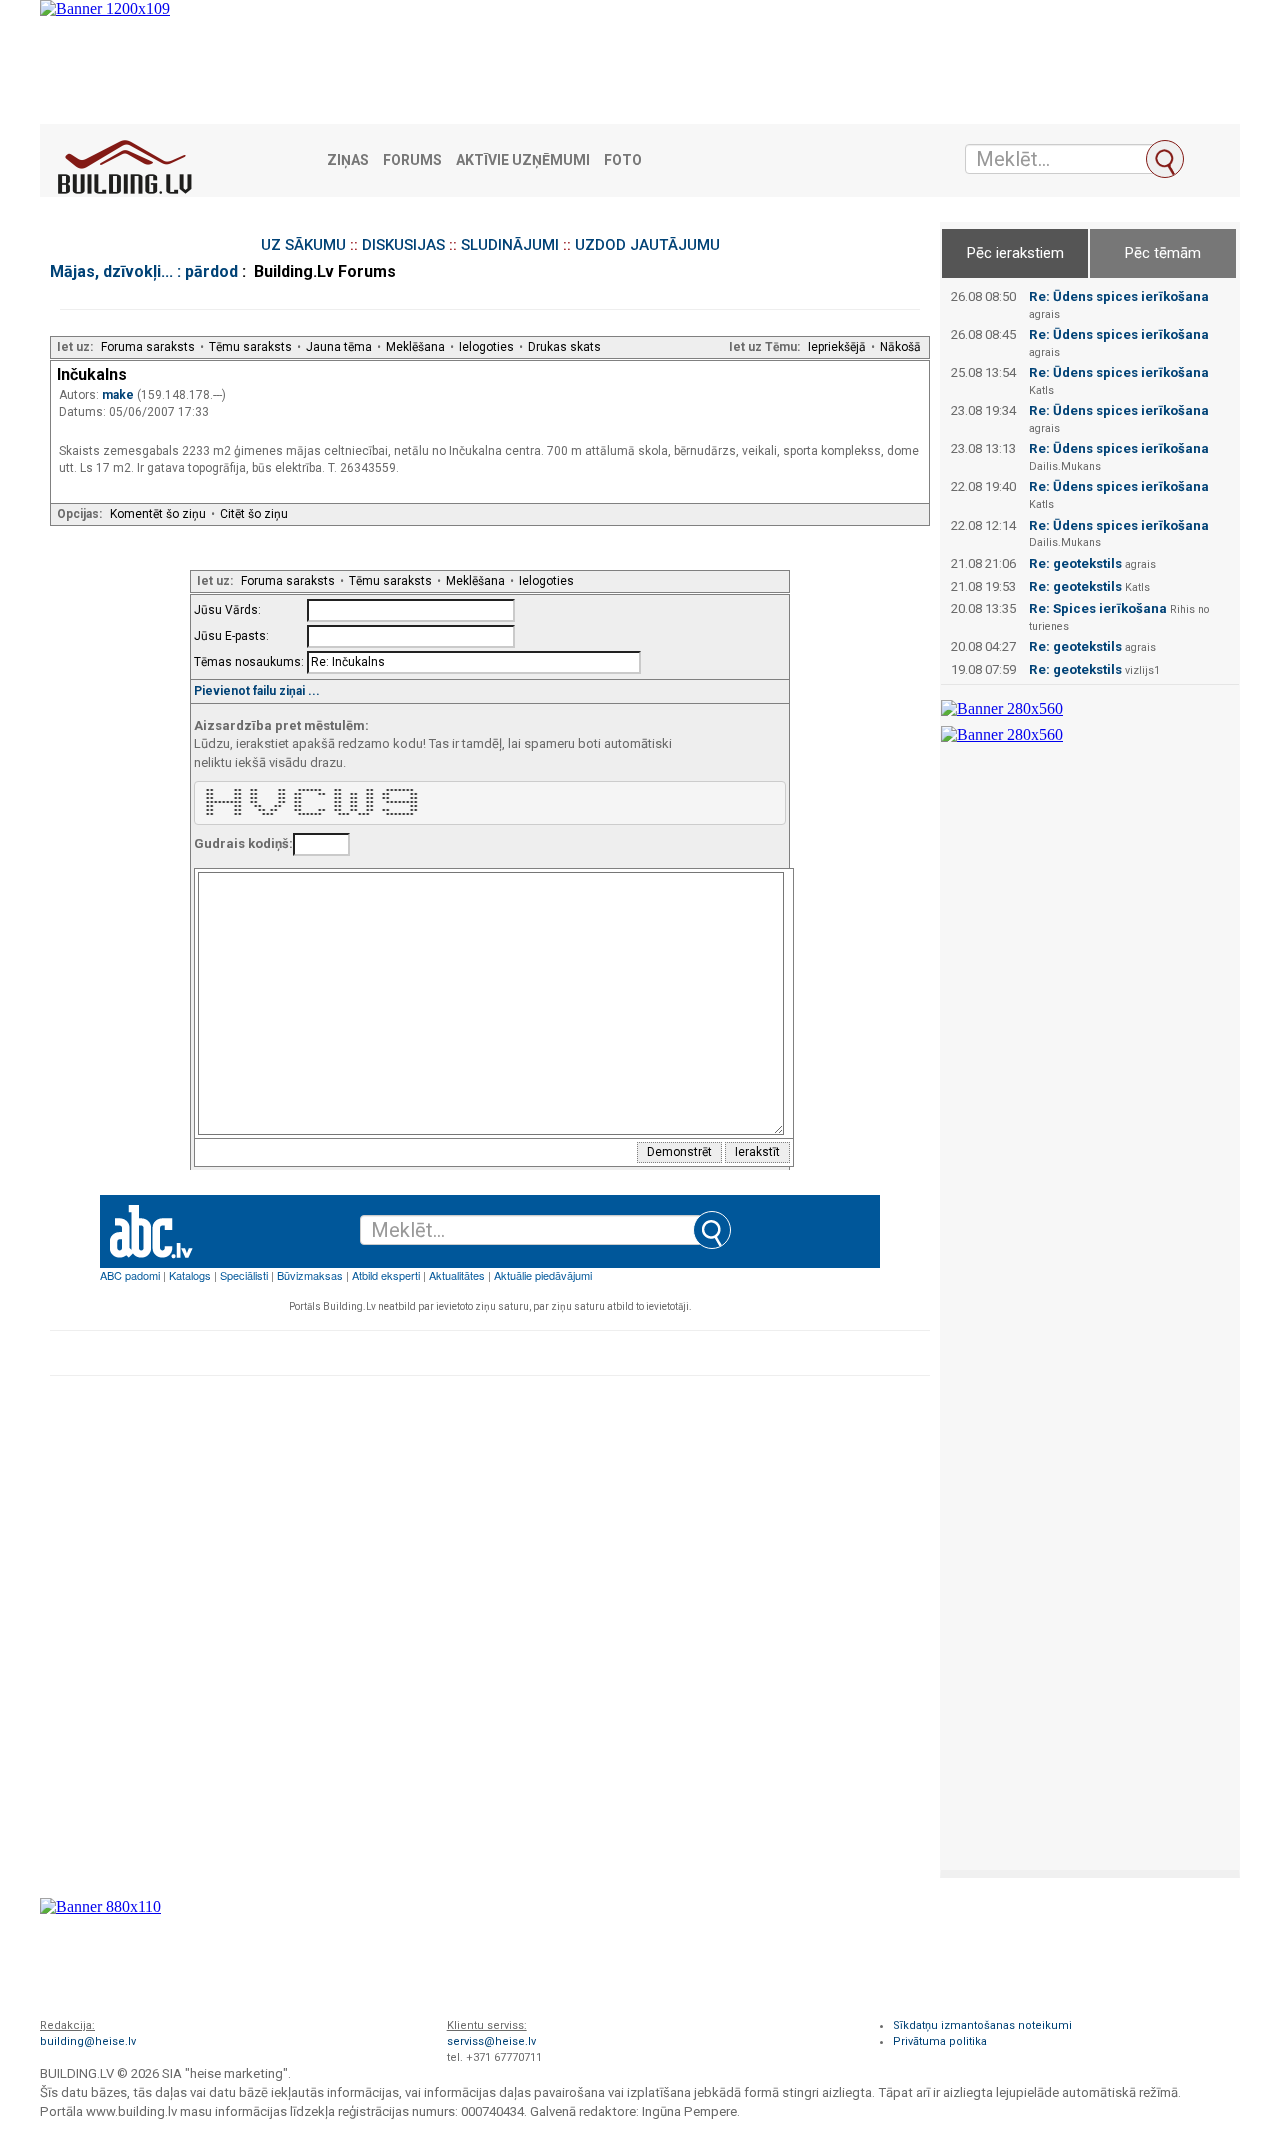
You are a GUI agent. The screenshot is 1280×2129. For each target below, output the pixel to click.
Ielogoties (486, 347)
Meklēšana (415, 347)
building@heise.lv (88, 2041)
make (119, 395)
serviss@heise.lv (491, 2041)
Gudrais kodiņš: (243, 843)
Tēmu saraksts (250, 347)
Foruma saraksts (148, 347)
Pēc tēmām (1163, 253)
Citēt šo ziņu (254, 514)
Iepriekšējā (837, 347)
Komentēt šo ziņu (158, 514)
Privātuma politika (940, 2041)
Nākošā (900, 347)
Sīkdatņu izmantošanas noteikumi (982, 2025)
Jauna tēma (339, 347)
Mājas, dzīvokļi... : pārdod (144, 271)
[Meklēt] (1165, 159)
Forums (412, 160)
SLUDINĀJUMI (510, 245)
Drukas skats (564, 347)
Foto (623, 160)
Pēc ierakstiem (1015, 253)
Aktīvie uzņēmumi (523, 160)
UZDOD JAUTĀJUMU (647, 245)
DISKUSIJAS (403, 245)
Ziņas (348, 160)
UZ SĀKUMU (303, 245)
